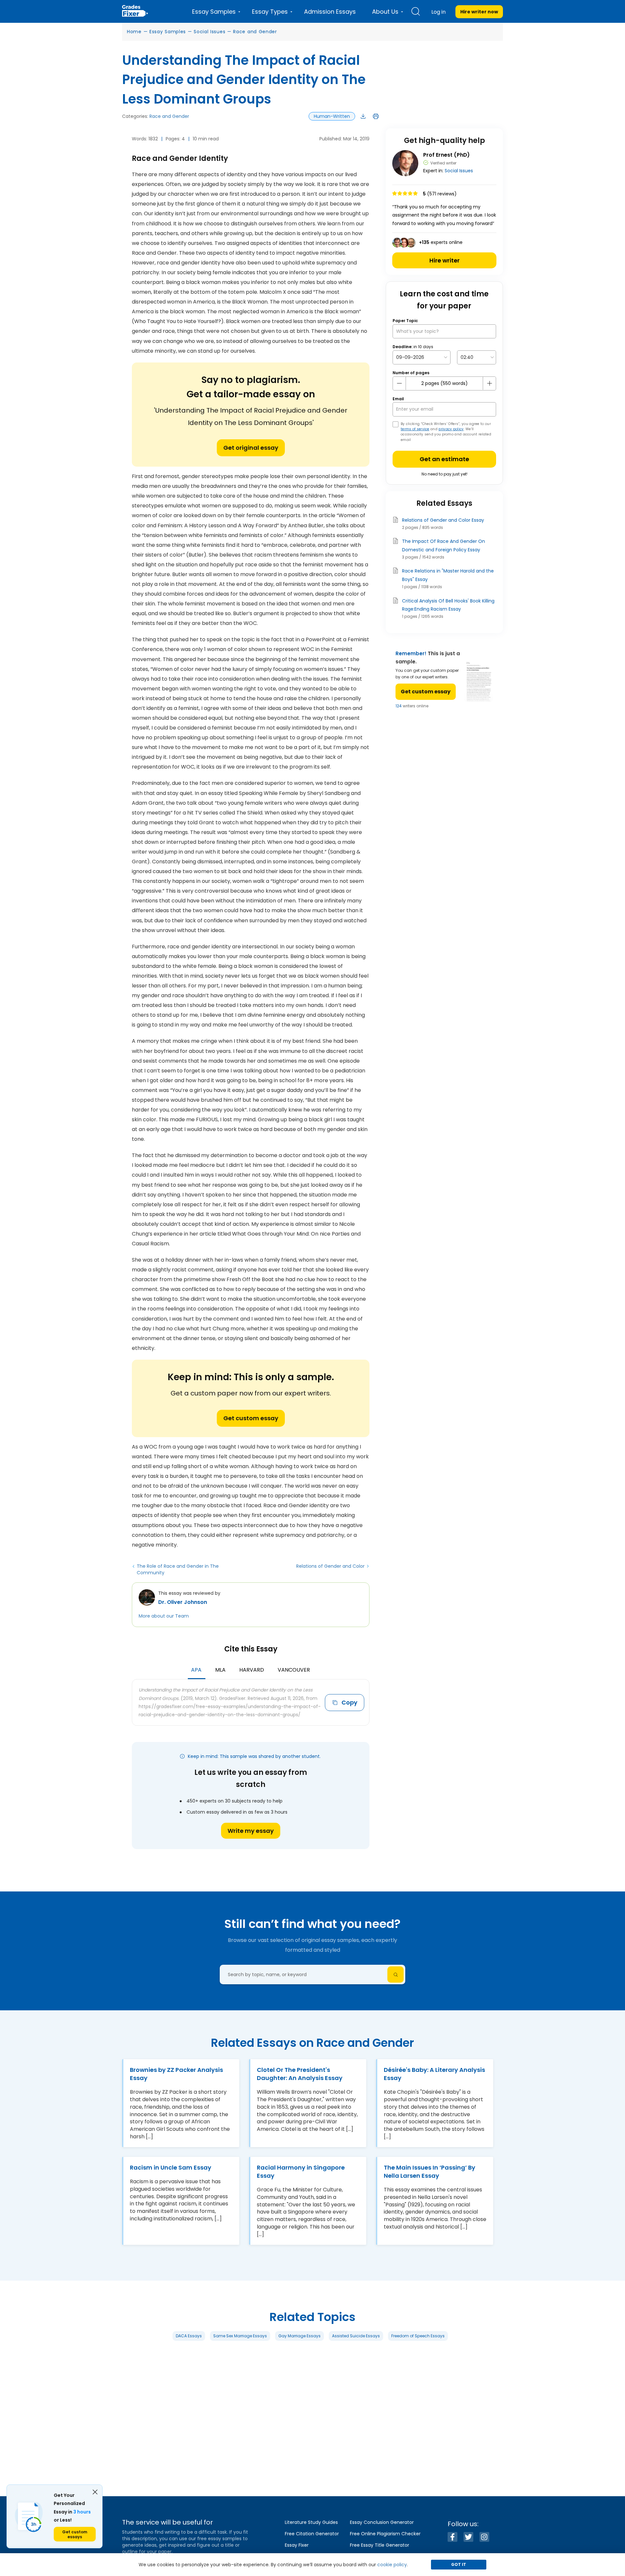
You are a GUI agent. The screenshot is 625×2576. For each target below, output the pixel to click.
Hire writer (444, 260)
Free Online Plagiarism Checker (385, 2534)
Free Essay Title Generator (380, 2545)
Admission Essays (330, 12)
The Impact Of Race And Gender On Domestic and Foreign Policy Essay (444, 545)
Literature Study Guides (311, 2522)
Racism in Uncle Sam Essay (171, 2167)
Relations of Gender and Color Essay (443, 520)
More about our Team (164, 1616)
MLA (220, 1670)
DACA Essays (189, 2336)
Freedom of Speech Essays (418, 2336)
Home (134, 32)
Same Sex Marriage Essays (240, 2336)
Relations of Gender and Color (330, 1566)
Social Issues (209, 32)
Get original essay (251, 448)
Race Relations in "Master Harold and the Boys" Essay (448, 575)
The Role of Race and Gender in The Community (178, 1569)
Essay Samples (168, 32)
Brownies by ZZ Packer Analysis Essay (176, 2074)
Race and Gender (255, 32)
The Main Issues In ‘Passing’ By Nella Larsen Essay (430, 2172)
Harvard (252, 1670)
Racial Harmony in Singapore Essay (301, 2172)
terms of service (415, 429)
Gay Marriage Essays (299, 2336)
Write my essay (251, 1831)
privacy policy (451, 429)
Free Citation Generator (312, 2534)
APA (196, 1670)
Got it (459, 2564)
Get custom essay (251, 1418)
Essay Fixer (297, 2545)
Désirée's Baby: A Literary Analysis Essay (434, 2074)
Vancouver (294, 1670)
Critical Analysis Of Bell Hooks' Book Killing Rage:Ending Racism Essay (448, 605)
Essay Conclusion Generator (382, 2522)
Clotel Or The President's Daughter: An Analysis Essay (300, 2074)
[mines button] (399, 383)
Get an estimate (444, 459)
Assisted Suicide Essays (356, 2336)
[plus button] (489, 383)
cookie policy (392, 2565)
